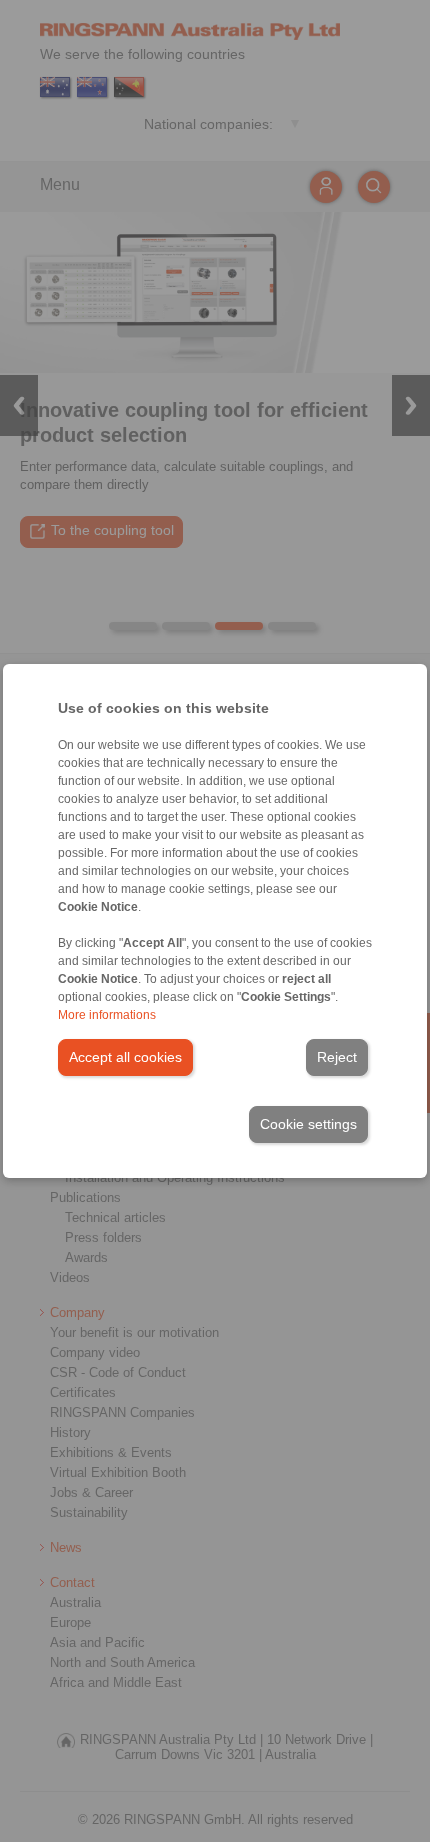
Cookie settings (308, 1124)
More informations (107, 1015)
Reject (337, 1057)
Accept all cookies (125, 1057)
